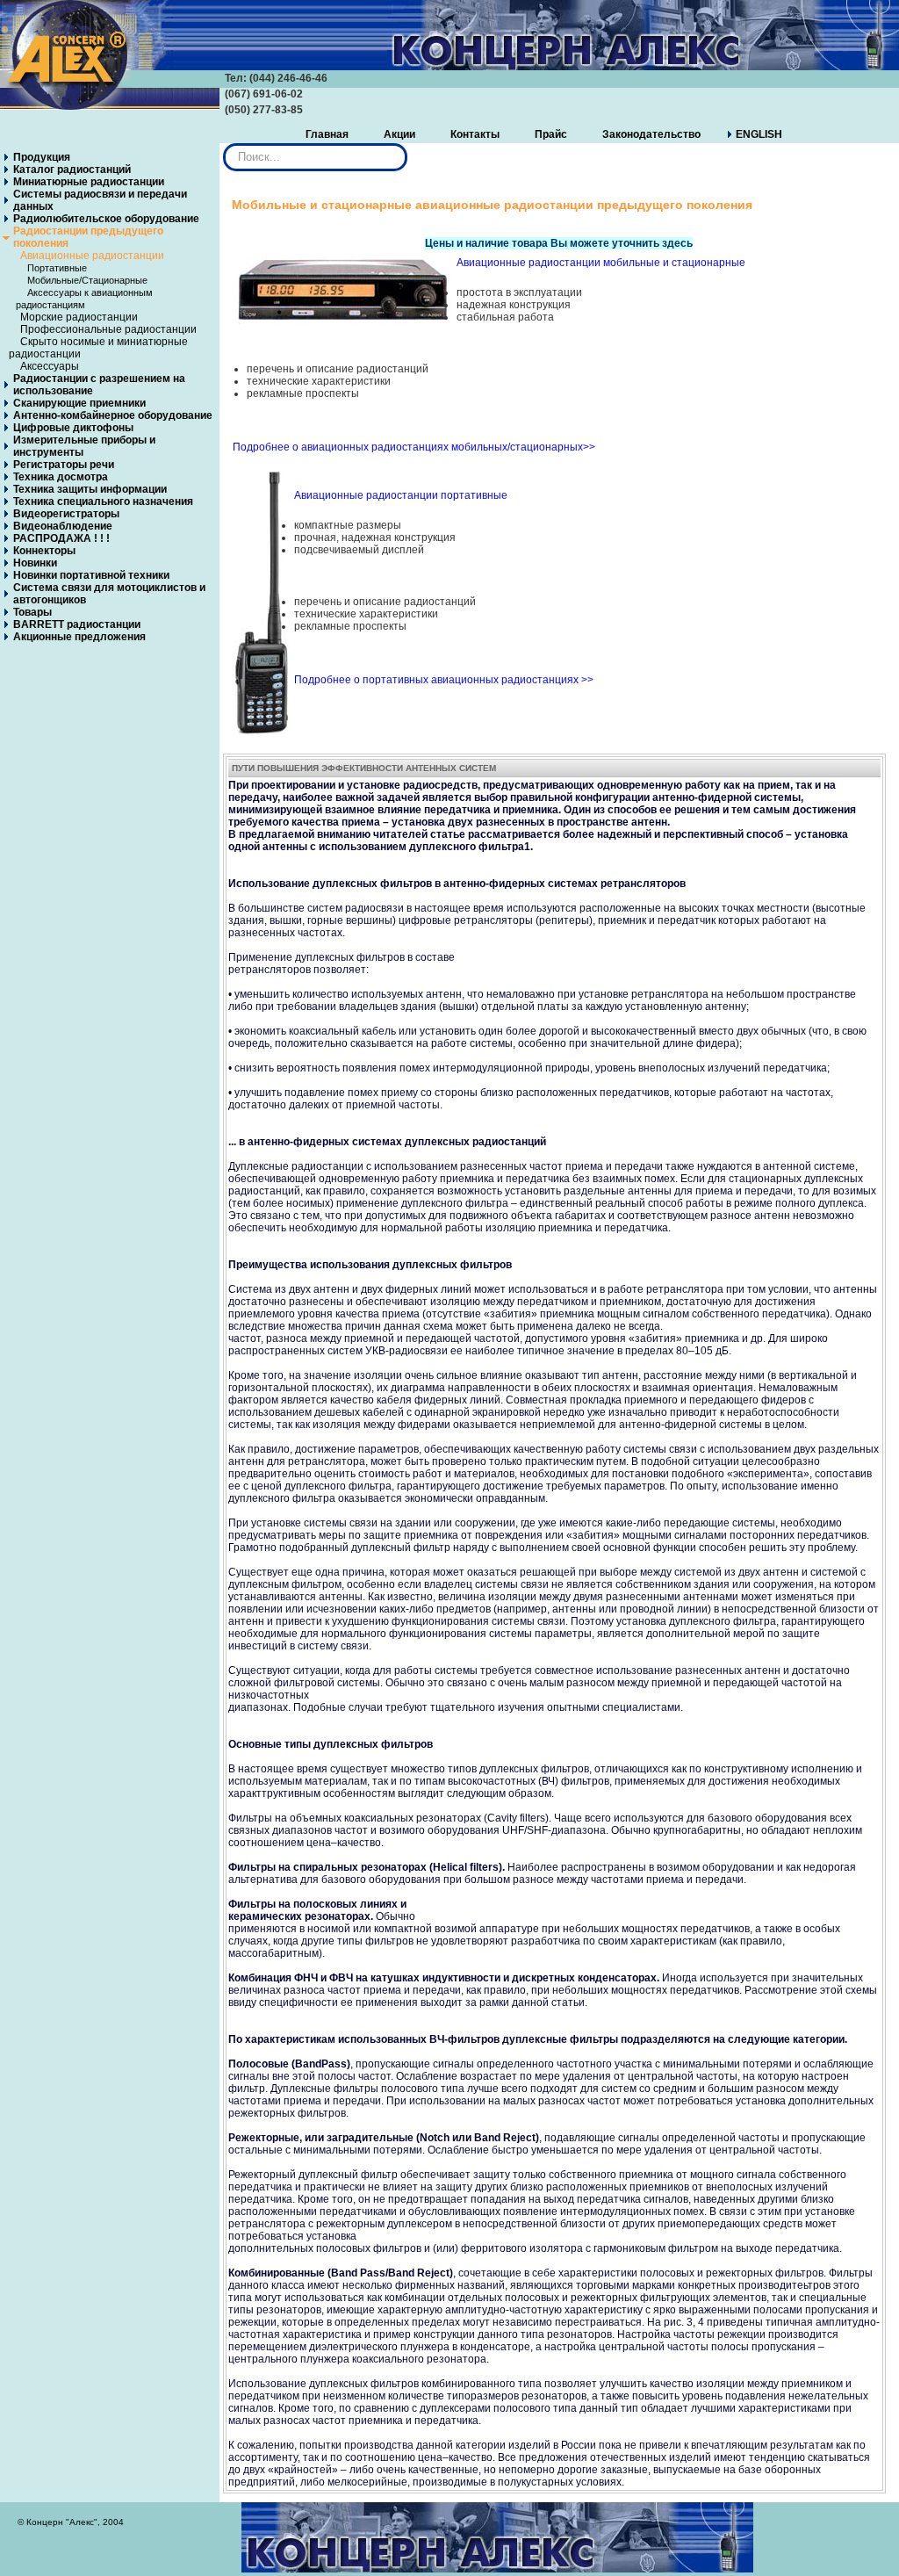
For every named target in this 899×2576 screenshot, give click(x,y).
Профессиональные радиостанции (108, 329)
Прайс (551, 134)
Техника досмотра (61, 477)
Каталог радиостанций (72, 170)
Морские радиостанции (79, 317)
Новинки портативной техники (91, 575)
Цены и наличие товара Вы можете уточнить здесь (559, 243)
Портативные (57, 268)
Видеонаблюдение (63, 526)
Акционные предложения (79, 637)
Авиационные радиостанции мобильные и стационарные (601, 263)
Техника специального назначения (103, 501)
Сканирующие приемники (79, 403)
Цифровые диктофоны (73, 428)
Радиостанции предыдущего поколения (88, 237)
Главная (327, 134)
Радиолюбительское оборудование (106, 219)
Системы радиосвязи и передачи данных (100, 200)
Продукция (42, 157)
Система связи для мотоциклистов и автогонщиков (109, 594)
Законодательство (651, 134)
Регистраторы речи (64, 465)
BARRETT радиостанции (77, 624)
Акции (399, 134)
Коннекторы (44, 551)
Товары (32, 612)
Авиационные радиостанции (92, 256)
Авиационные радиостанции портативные (401, 495)
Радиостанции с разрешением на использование (99, 385)
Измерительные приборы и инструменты (84, 446)
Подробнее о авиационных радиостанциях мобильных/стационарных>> (414, 447)
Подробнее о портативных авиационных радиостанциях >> (444, 680)
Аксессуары (50, 366)
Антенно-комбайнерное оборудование (113, 415)
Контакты (475, 134)
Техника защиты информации (90, 489)
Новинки (35, 563)
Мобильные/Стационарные (87, 280)
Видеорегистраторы (66, 514)
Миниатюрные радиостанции (89, 182)
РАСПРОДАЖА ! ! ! (61, 538)
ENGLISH (759, 134)
